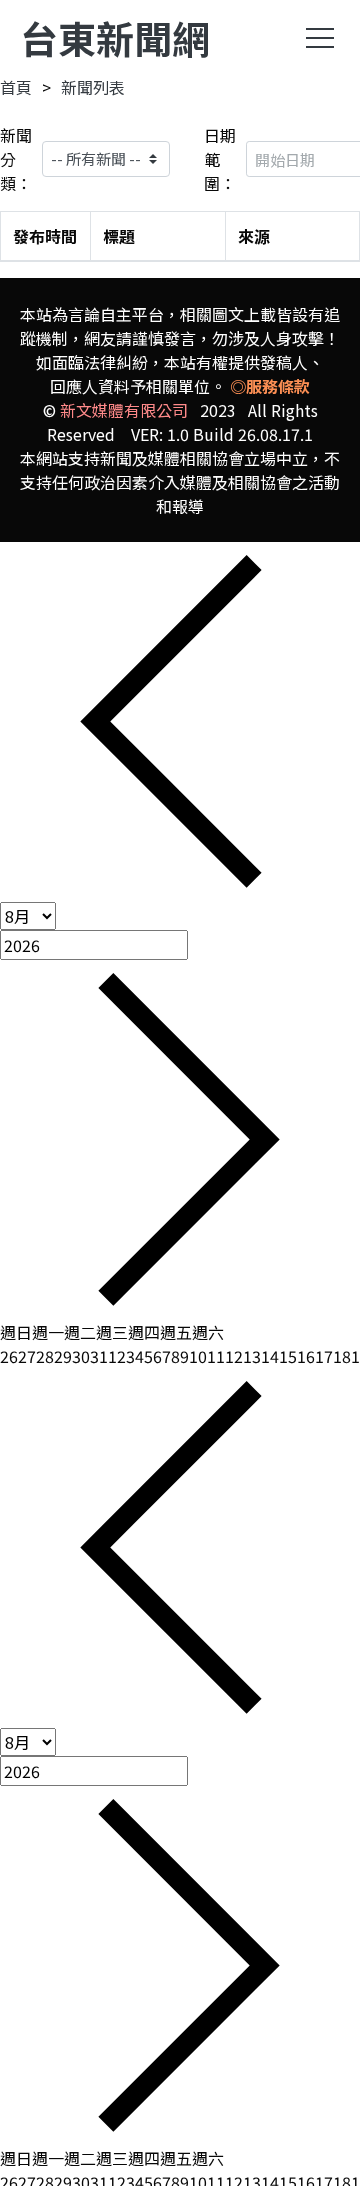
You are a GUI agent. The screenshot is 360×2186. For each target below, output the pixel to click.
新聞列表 (93, 87)
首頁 (16, 87)
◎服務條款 (270, 386)
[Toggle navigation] (320, 38)
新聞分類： (16, 159)
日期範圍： (220, 159)
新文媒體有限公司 (124, 410)
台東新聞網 (115, 37)
